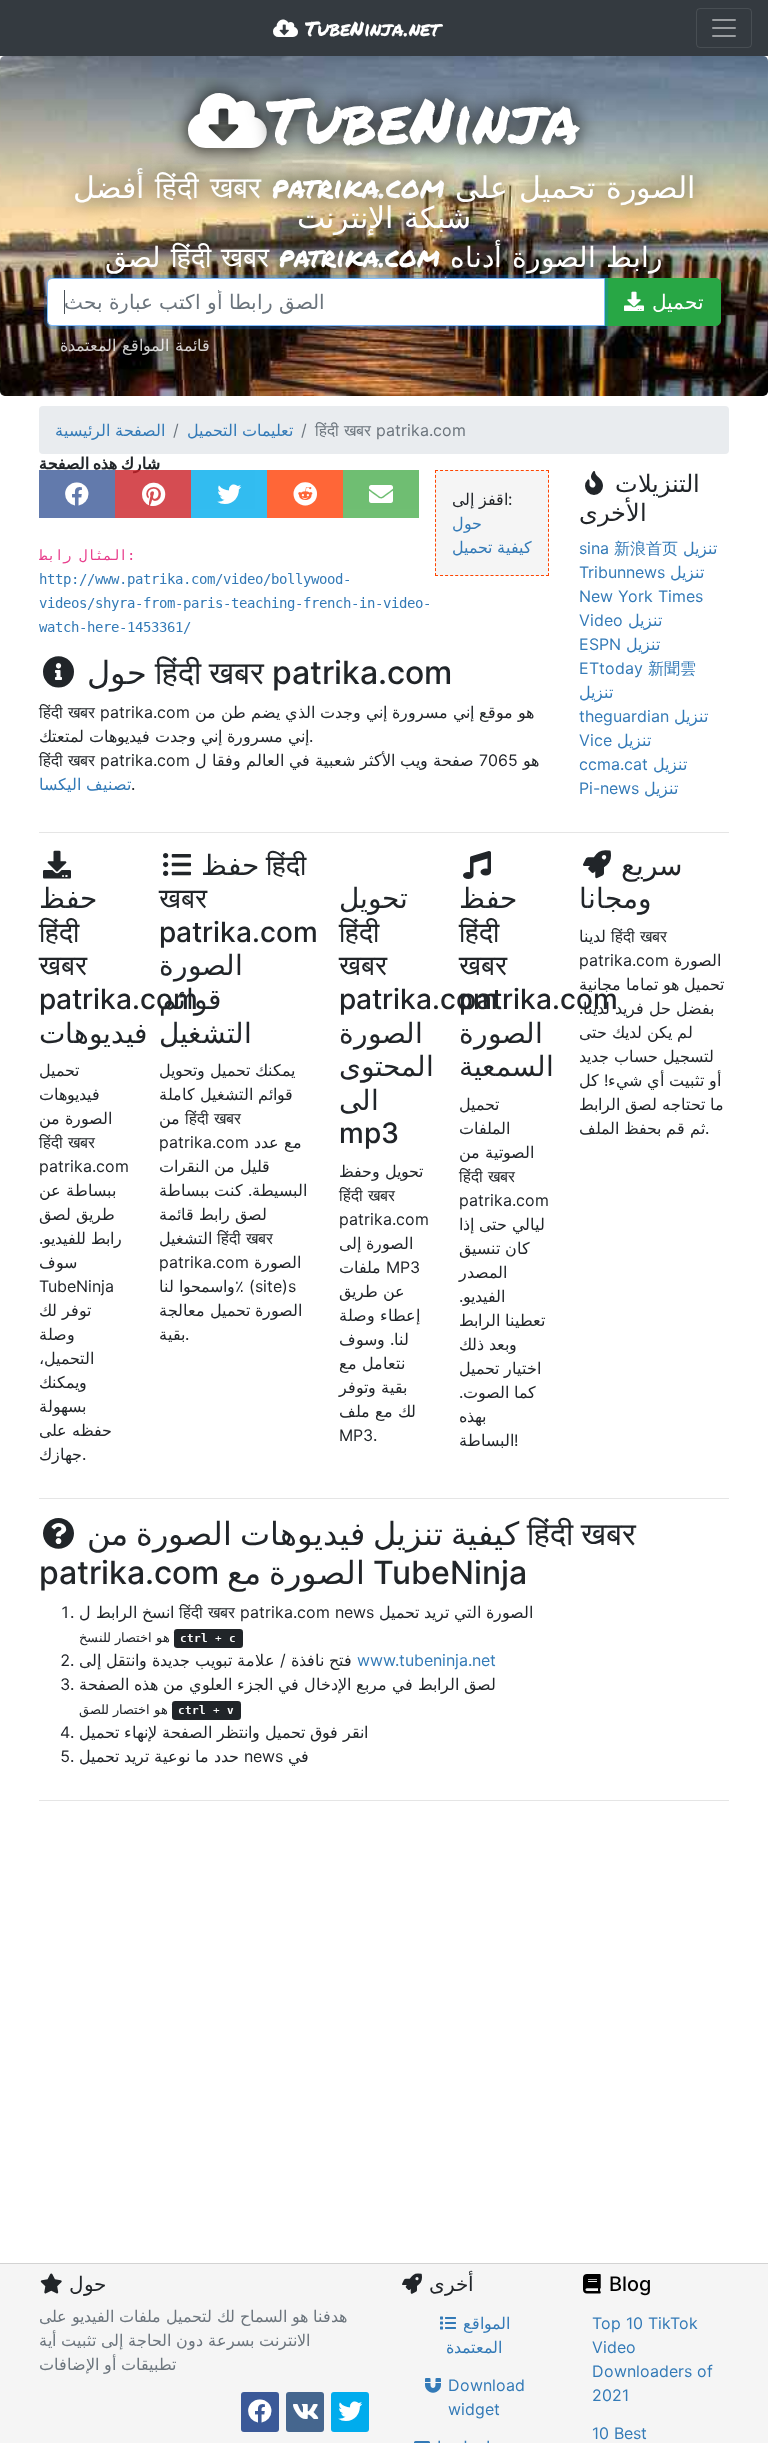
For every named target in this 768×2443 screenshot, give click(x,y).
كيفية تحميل (492, 547)
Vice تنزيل (615, 740)
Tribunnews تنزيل (641, 572)
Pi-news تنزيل (628, 788)
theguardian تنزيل (643, 716)
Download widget (484, 2397)
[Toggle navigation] (724, 28)
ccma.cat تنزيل (633, 764)
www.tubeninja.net (426, 1660)
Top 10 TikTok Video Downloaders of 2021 (652, 2359)
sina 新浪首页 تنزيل (648, 548)
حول (467, 523)
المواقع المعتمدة (478, 2335)
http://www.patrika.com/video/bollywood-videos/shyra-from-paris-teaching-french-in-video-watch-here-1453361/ (235, 603)
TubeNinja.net (369, 28)
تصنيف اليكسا (85, 784)
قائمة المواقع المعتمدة (135, 344)
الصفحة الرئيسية (110, 430)
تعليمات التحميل (240, 430)
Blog (627, 2284)
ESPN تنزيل (619, 644)
